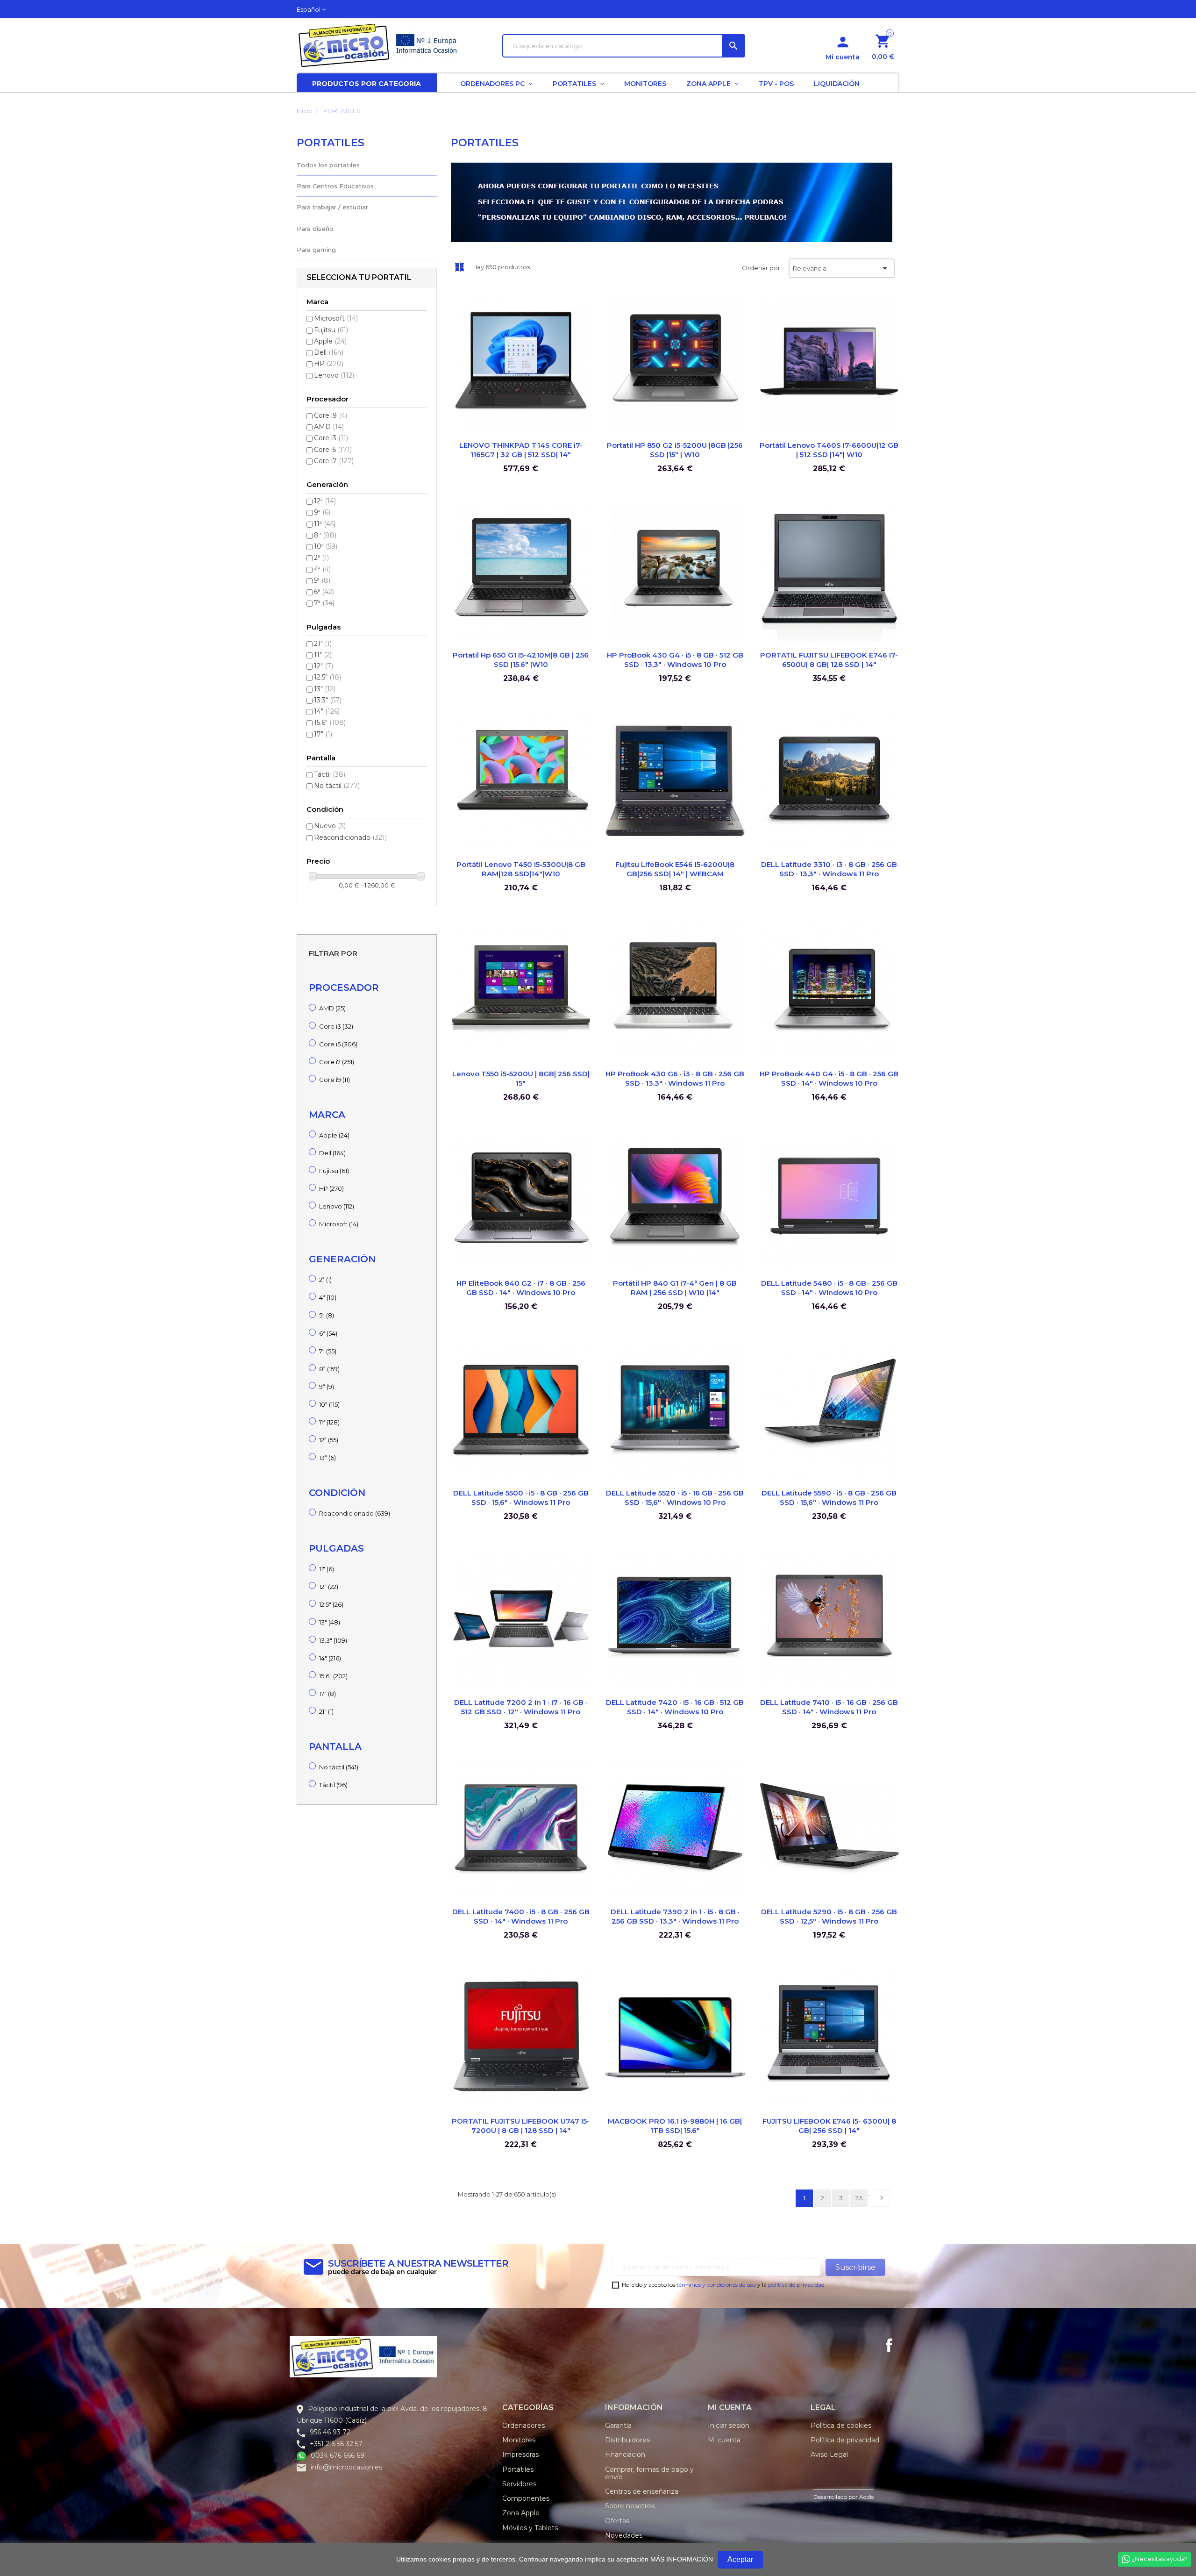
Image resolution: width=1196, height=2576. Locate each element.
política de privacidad (796, 2285)
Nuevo (330, 826)
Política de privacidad (845, 2440)
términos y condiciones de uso (716, 2285)
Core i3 (331, 438)
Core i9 (331, 415)
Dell (329, 352)
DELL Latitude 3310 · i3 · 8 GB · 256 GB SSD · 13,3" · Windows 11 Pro (829, 869)
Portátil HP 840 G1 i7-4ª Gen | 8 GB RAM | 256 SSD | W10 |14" (675, 1288)
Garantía (618, 2426)
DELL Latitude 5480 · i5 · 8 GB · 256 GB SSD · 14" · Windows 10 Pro (829, 1288)
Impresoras (520, 2454)
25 (859, 2198)
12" (324, 666)
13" (325, 689)
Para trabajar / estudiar (332, 207)
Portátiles (518, 2469)
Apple (330, 341)
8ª (325, 535)
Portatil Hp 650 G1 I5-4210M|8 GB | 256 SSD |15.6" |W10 (521, 660)
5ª (322, 580)
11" (323, 655)
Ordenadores (523, 2426)
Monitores (519, 2440)
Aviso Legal (829, 2454)
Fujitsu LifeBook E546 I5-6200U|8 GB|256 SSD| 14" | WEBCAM (675, 869)
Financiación (625, 2454)
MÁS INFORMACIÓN (682, 2559)
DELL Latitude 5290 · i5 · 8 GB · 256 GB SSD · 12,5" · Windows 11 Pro (829, 1916)
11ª (325, 524)
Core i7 (334, 461)
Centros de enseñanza (642, 2491)
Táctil (330, 774)
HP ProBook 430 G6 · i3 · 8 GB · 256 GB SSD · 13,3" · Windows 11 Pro (675, 1078)
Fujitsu (331, 330)
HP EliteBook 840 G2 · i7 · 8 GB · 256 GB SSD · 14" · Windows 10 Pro (521, 1288)
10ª (326, 546)
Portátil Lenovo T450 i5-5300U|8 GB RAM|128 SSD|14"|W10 (521, 869)
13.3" (328, 700)
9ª (322, 512)
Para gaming (316, 250)
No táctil (337, 786)
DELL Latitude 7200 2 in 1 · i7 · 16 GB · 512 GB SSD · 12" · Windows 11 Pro (521, 1707)
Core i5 (333, 450)
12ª (325, 501)
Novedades (624, 2535)
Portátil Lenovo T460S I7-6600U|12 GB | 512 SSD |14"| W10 (829, 450)
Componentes (526, 2498)
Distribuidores (627, 2440)
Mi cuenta (724, 2440)
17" (323, 734)
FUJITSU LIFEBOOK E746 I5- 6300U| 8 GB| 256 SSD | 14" (829, 2126)
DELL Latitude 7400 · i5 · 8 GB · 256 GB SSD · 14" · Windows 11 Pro (521, 1916)
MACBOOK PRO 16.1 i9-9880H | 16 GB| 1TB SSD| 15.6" (675, 2126)
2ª (321, 558)
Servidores (519, 2484)
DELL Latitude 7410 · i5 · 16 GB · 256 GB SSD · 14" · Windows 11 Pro (829, 1707)
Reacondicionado (350, 837)
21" (323, 644)
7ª (324, 603)
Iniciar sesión (729, 2426)
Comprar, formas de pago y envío (649, 2473)
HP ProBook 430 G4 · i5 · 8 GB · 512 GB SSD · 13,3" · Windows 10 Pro (675, 660)
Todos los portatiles (328, 165)
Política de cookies (841, 2426)
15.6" (330, 723)
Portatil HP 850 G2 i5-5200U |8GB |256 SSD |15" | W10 (675, 450)
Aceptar (740, 2559)
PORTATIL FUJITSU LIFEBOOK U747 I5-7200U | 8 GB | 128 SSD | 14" (521, 2126)
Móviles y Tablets (530, 2528)
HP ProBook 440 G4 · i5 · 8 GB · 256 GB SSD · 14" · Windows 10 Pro (829, 1078)
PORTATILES (331, 143)
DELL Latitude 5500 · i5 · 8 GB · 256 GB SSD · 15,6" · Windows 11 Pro (521, 1498)
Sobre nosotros (630, 2506)
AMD (329, 427)
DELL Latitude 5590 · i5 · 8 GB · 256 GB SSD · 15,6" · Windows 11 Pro (829, 1498)
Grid (459, 267)
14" (327, 711)
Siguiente (882, 2198)
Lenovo (334, 375)
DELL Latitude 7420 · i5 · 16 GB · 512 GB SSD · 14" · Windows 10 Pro (675, 1707)
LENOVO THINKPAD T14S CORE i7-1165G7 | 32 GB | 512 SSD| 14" (521, 450)
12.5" (327, 677)
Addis (866, 2497)
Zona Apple (521, 2513)
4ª (322, 569)
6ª (324, 592)
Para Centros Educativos (335, 186)
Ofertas (617, 2521)
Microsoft (336, 318)
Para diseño (315, 229)
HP (329, 364)
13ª (327, 1458)
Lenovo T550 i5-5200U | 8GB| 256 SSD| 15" (521, 1078)
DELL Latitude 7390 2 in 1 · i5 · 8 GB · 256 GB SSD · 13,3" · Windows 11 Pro (675, 1916)
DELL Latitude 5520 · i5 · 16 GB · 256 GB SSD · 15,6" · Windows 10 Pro (675, 1498)
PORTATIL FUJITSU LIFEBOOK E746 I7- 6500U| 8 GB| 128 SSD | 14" (829, 660)
